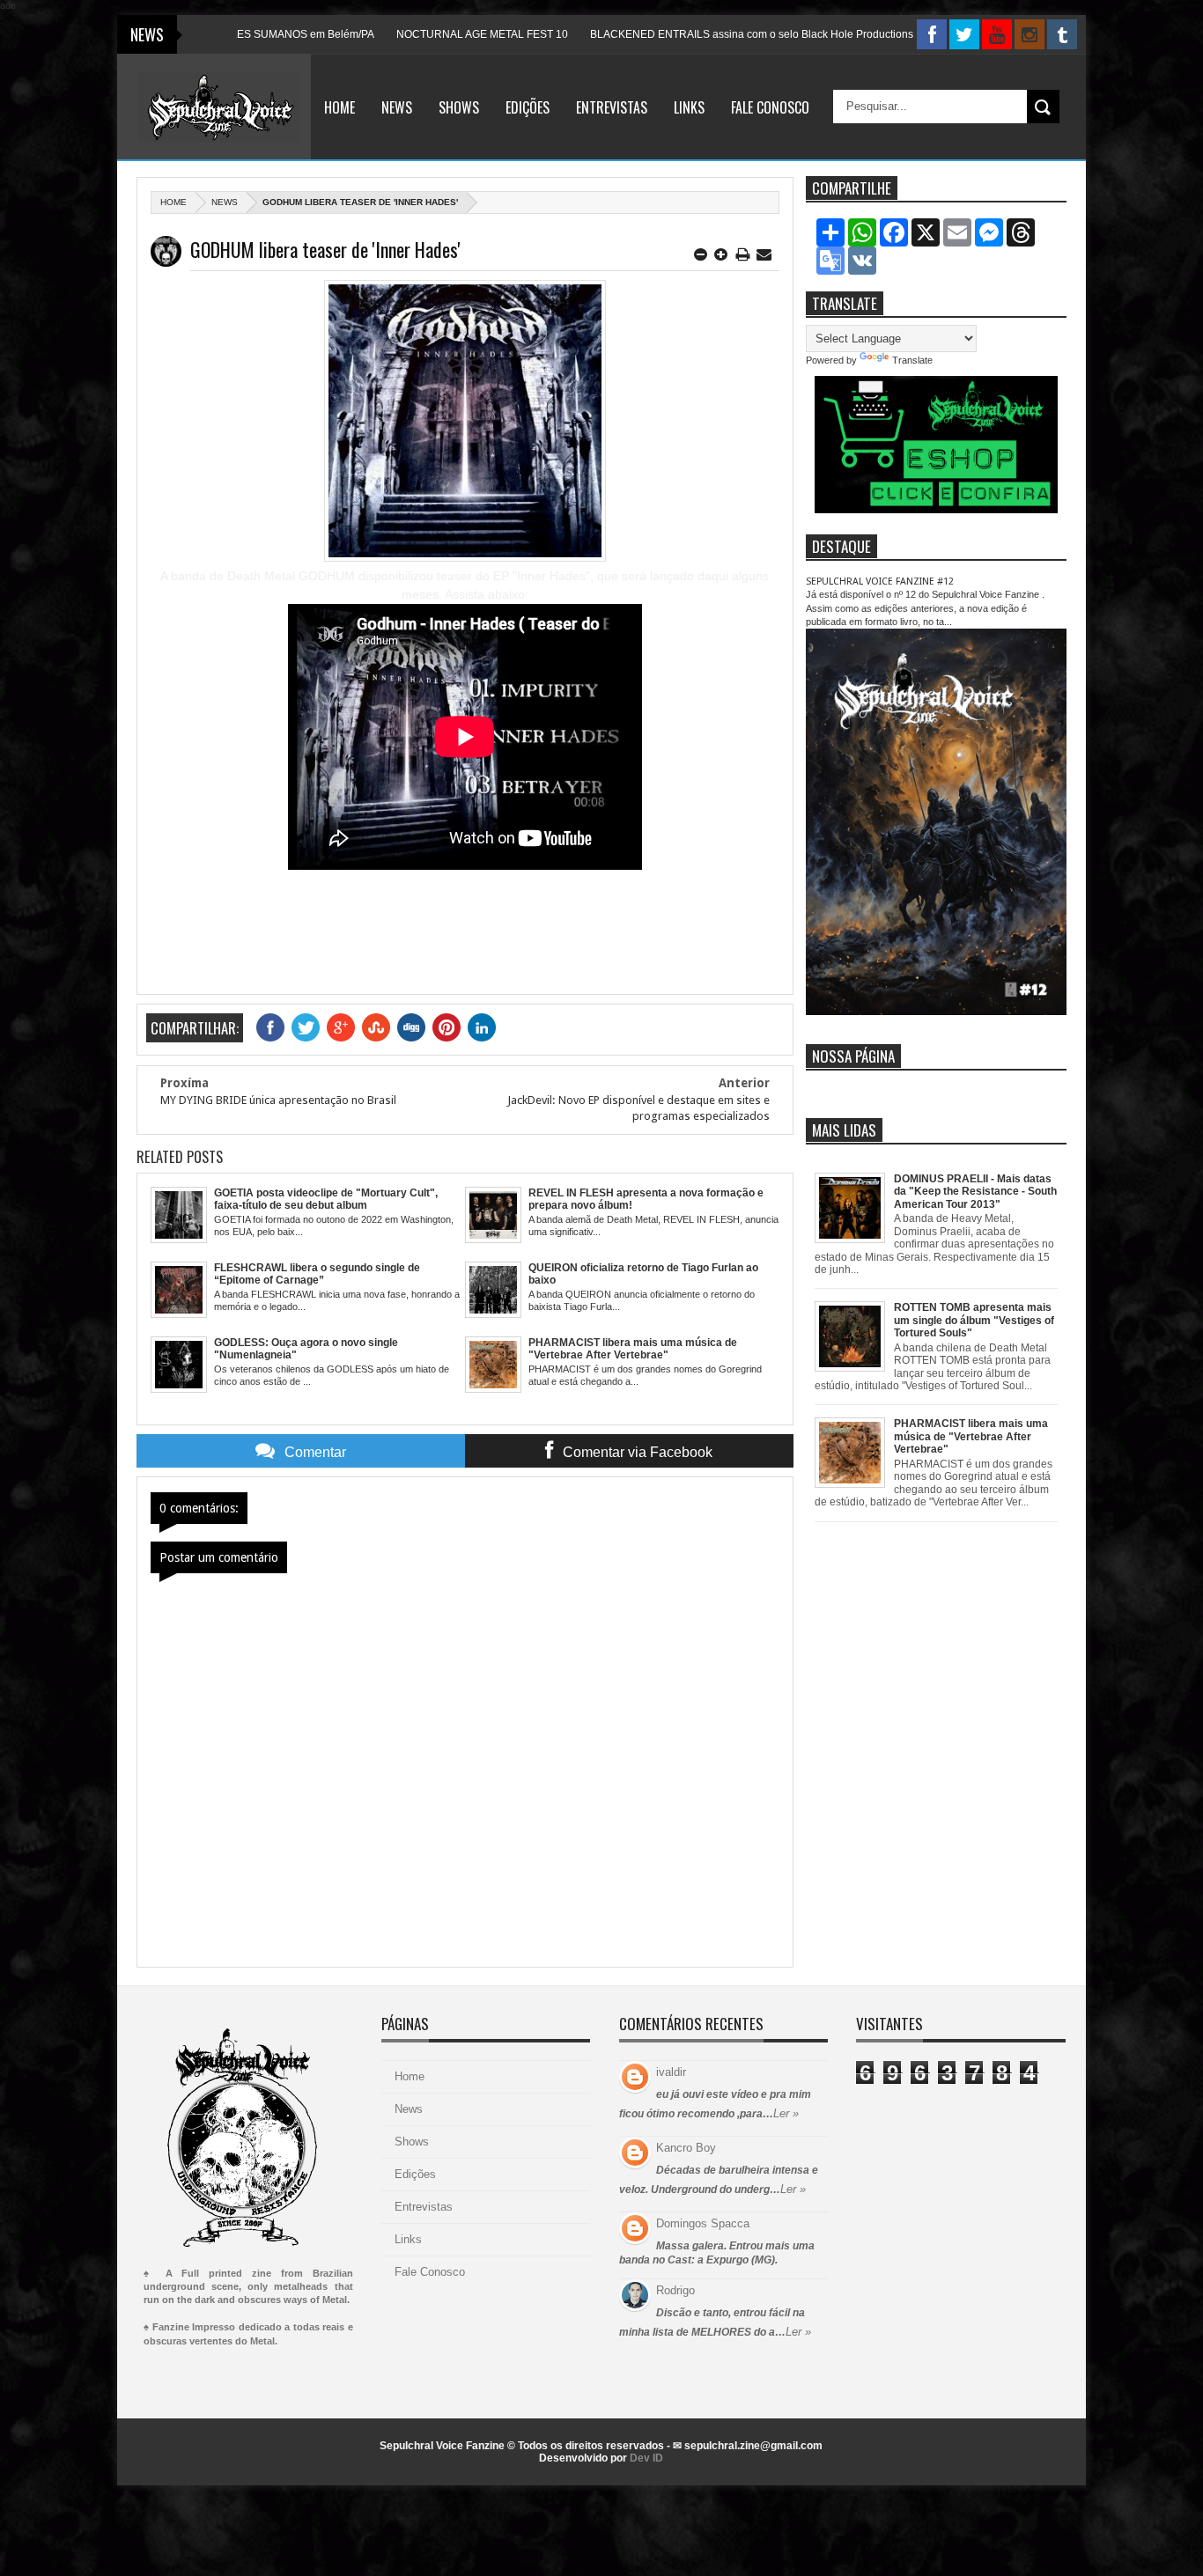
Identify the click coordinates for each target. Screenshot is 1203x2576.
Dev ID (646, 2458)
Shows (459, 107)
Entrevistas (612, 107)
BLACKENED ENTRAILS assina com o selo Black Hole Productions (689, 34)
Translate (912, 360)
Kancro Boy (686, 2148)
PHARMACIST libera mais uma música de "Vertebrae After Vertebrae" (971, 1436)
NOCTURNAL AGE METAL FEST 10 (420, 34)
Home (339, 107)
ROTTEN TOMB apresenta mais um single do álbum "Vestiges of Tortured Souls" (974, 1320)
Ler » (786, 2113)
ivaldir (671, 2072)
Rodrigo (675, 2290)
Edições (528, 107)
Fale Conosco (770, 107)
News (397, 107)
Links (689, 107)
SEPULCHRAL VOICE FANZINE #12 (880, 581)
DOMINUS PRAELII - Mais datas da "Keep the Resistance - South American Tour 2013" (975, 1192)
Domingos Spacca (703, 2223)
